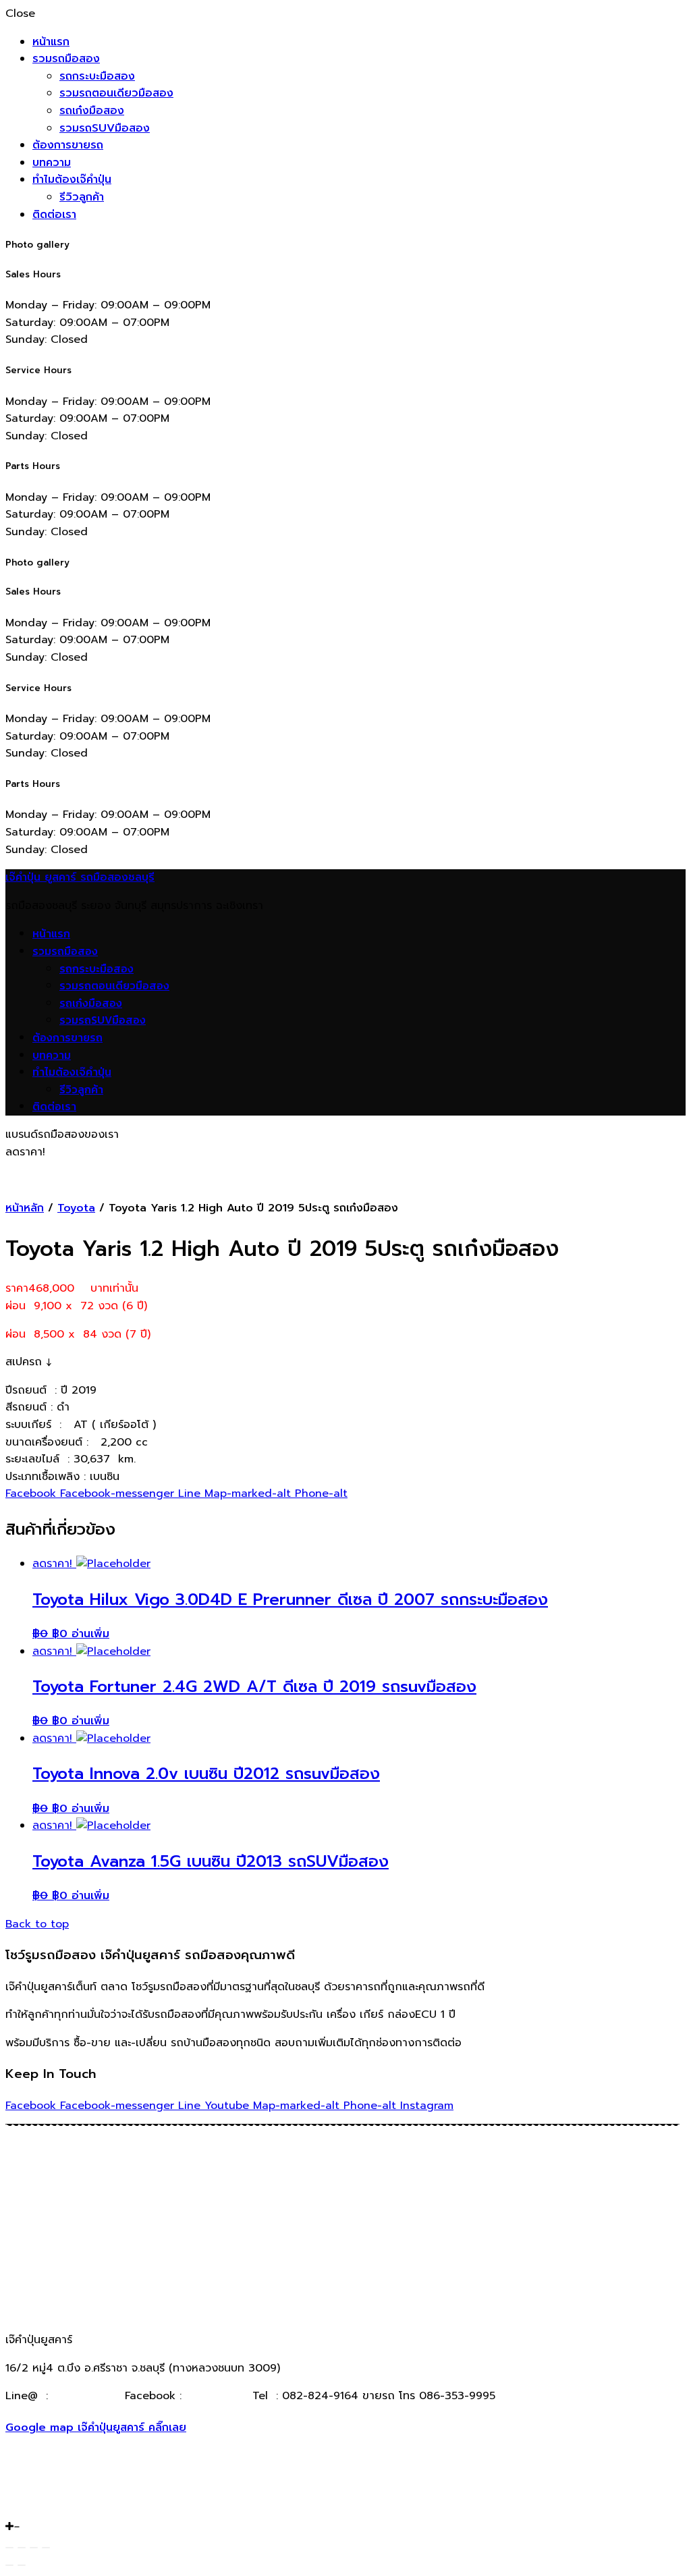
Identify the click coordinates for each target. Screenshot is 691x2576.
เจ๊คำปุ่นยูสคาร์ (215, 2396)
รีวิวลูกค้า (82, 197)
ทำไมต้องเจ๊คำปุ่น (72, 180)
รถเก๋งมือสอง (92, 111)
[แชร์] (22, 2548)
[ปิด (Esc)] (9, 2548)
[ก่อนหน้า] (9, 2565)
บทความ (52, 163)
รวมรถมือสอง (66, 59)
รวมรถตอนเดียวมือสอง (116, 93)
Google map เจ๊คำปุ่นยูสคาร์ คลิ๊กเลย (96, 2428)
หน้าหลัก (25, 1208)
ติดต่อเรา (54, 215)
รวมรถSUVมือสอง (105, 128)
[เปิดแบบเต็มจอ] (34, 2548)
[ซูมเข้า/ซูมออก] (46, 2548)
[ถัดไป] (22, 2565)
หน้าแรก (51, 42)
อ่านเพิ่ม (90, 1634)
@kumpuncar (86, 2396)
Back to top (37, 1924)
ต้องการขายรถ (68, 145)
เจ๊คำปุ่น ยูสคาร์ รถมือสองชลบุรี (80, 877)
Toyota (76, 1208)
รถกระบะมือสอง (97, 76)
